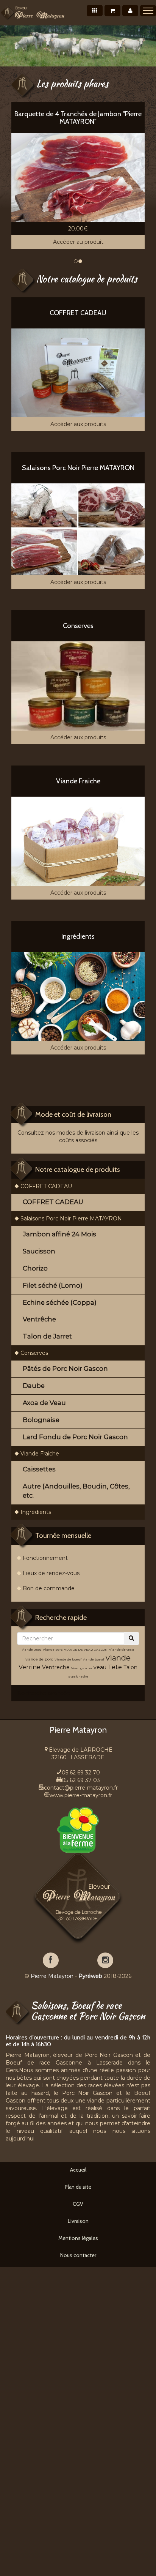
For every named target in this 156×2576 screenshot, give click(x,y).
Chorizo (35, 1268)
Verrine (30, 1667)
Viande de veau (122, 1649)
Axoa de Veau (44, 1403)
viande (118, 1658)
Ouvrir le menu (148, 11)
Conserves (34, 1353)
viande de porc (39, 1659)
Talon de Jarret (47, 1336)
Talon (130, 1667)
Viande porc (53, 1649)
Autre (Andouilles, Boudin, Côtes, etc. (76, 1491)
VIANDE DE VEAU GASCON (86, 1649)
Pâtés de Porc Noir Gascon (65, 1368)
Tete (115, 1667)
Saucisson (39, 1251)
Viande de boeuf (68, 1659)
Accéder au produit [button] (78, 242)
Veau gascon (82, 1668)
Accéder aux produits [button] (78, 424)
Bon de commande (49, 1588)
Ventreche (56, 1667)
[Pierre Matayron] (33, 13)
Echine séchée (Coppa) (60, 1302)
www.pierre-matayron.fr (81, 1795)
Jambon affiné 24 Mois (59, 1234)
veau (100, 1667)
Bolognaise (41, 1420)
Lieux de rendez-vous (51, 1573)
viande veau (32, 1649)
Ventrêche (39, 1319)
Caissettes (39, 1469)
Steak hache (78, 1676)
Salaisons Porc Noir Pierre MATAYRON (71, 1219)
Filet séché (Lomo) (53, 1285)
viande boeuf (94, 1659)
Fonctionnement (45, 1558)
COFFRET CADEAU (46, 1186)
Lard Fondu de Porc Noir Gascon (75, 1437)
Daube (34, 1386)
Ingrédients (36, 1512)
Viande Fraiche (40, 1454)
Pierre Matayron (52, 1976)
